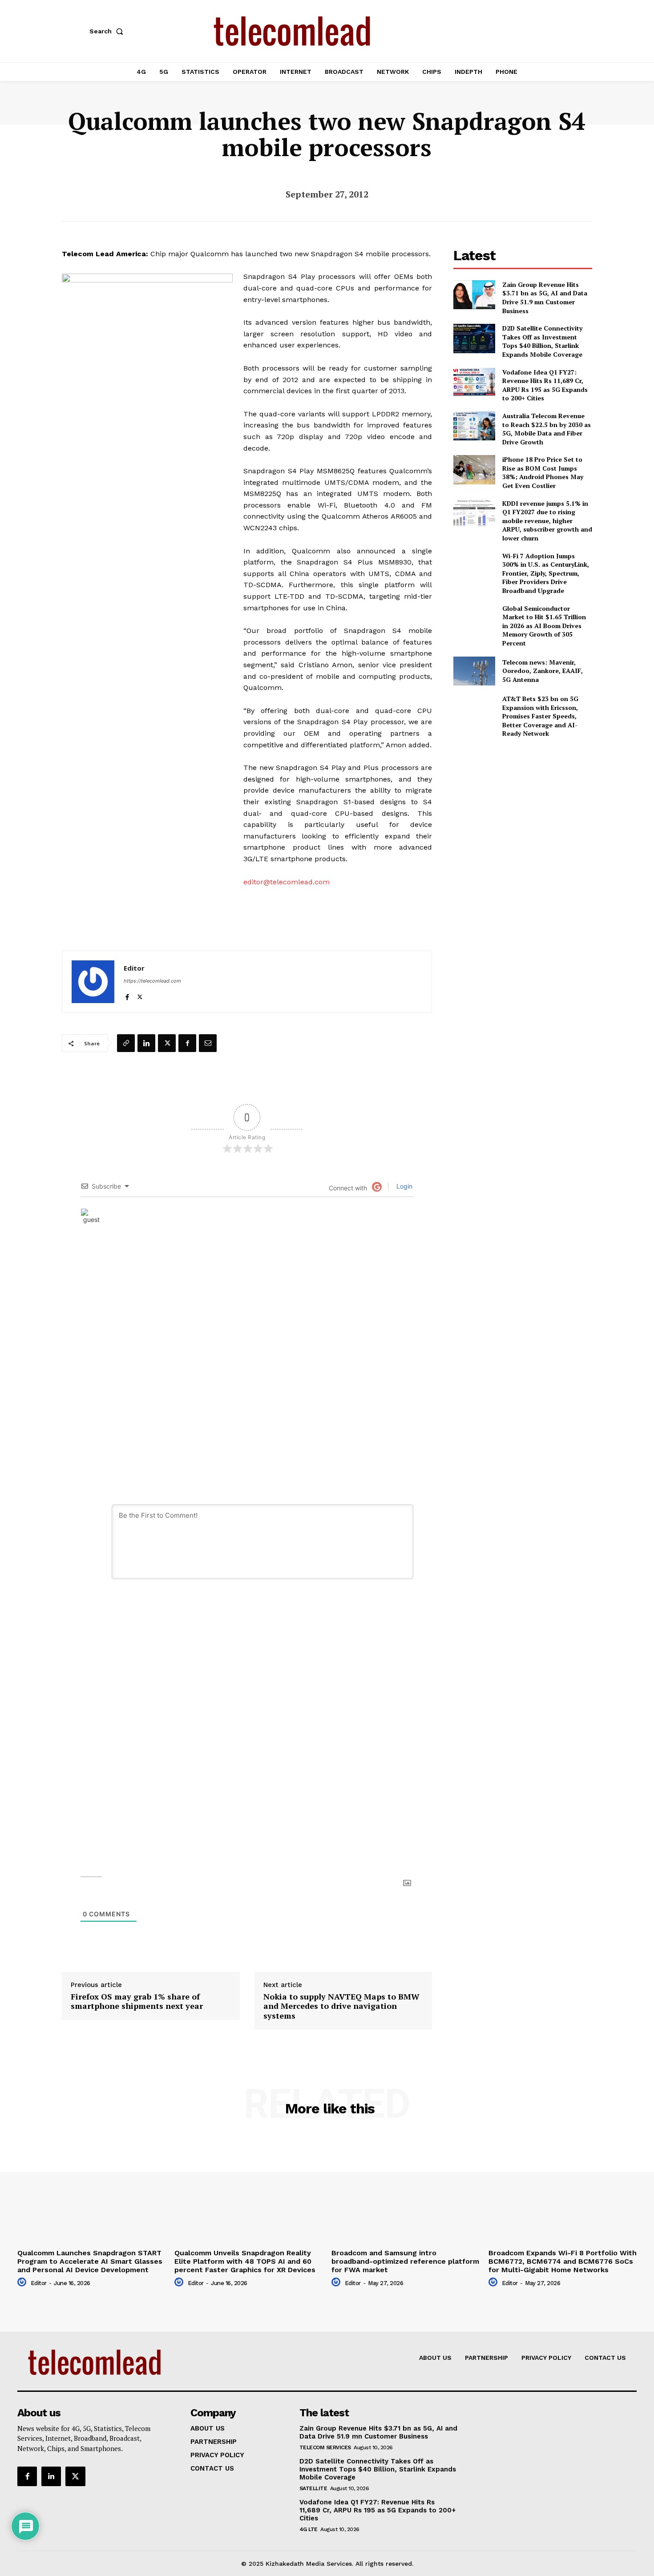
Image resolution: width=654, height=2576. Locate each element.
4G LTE (309, 2529)
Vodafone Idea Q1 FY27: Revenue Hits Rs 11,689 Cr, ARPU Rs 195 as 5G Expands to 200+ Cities (545, 385)
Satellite (313, 2488)
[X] (140, 995)
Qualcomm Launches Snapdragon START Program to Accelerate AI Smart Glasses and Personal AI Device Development (90, 2261)
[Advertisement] (523, 808)
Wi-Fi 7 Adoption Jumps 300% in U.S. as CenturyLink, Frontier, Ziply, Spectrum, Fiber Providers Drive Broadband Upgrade (546, 573)
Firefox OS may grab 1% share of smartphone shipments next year (137, 2002)
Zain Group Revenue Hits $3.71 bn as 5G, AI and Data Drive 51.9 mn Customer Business (545, 298)
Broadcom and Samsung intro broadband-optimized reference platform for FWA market (405, 2261)
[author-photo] (23, 2282)
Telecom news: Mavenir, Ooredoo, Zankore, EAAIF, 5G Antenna (543, 671)
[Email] (208, 1043)
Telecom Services (325, 2447)
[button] (108, 31)
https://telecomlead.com (152, 981)
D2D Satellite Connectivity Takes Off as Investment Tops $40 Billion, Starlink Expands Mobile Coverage (542, 341)
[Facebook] (127, 995)
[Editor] (93, 982)
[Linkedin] (146, 1043)
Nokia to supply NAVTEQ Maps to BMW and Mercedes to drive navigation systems (341, 2006)
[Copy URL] (126, 1043)
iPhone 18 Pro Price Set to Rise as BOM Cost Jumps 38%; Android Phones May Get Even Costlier (543, 472)
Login (404, 1186)
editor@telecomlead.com (287, 882)
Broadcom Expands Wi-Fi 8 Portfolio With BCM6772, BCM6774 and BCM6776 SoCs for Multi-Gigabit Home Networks (563, 2261)
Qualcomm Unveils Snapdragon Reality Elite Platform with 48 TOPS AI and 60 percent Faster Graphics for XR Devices (245, 2261)
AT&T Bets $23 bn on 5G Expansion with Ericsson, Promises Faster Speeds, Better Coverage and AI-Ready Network (540, 716)
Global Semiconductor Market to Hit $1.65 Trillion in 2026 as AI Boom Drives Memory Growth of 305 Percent (544, 626)
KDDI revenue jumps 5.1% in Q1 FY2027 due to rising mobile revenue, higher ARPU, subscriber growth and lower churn (547, 521)
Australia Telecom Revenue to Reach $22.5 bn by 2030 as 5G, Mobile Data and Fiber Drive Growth (547, 429)
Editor (134, 968)
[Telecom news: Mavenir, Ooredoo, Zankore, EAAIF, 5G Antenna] (474, 671)
